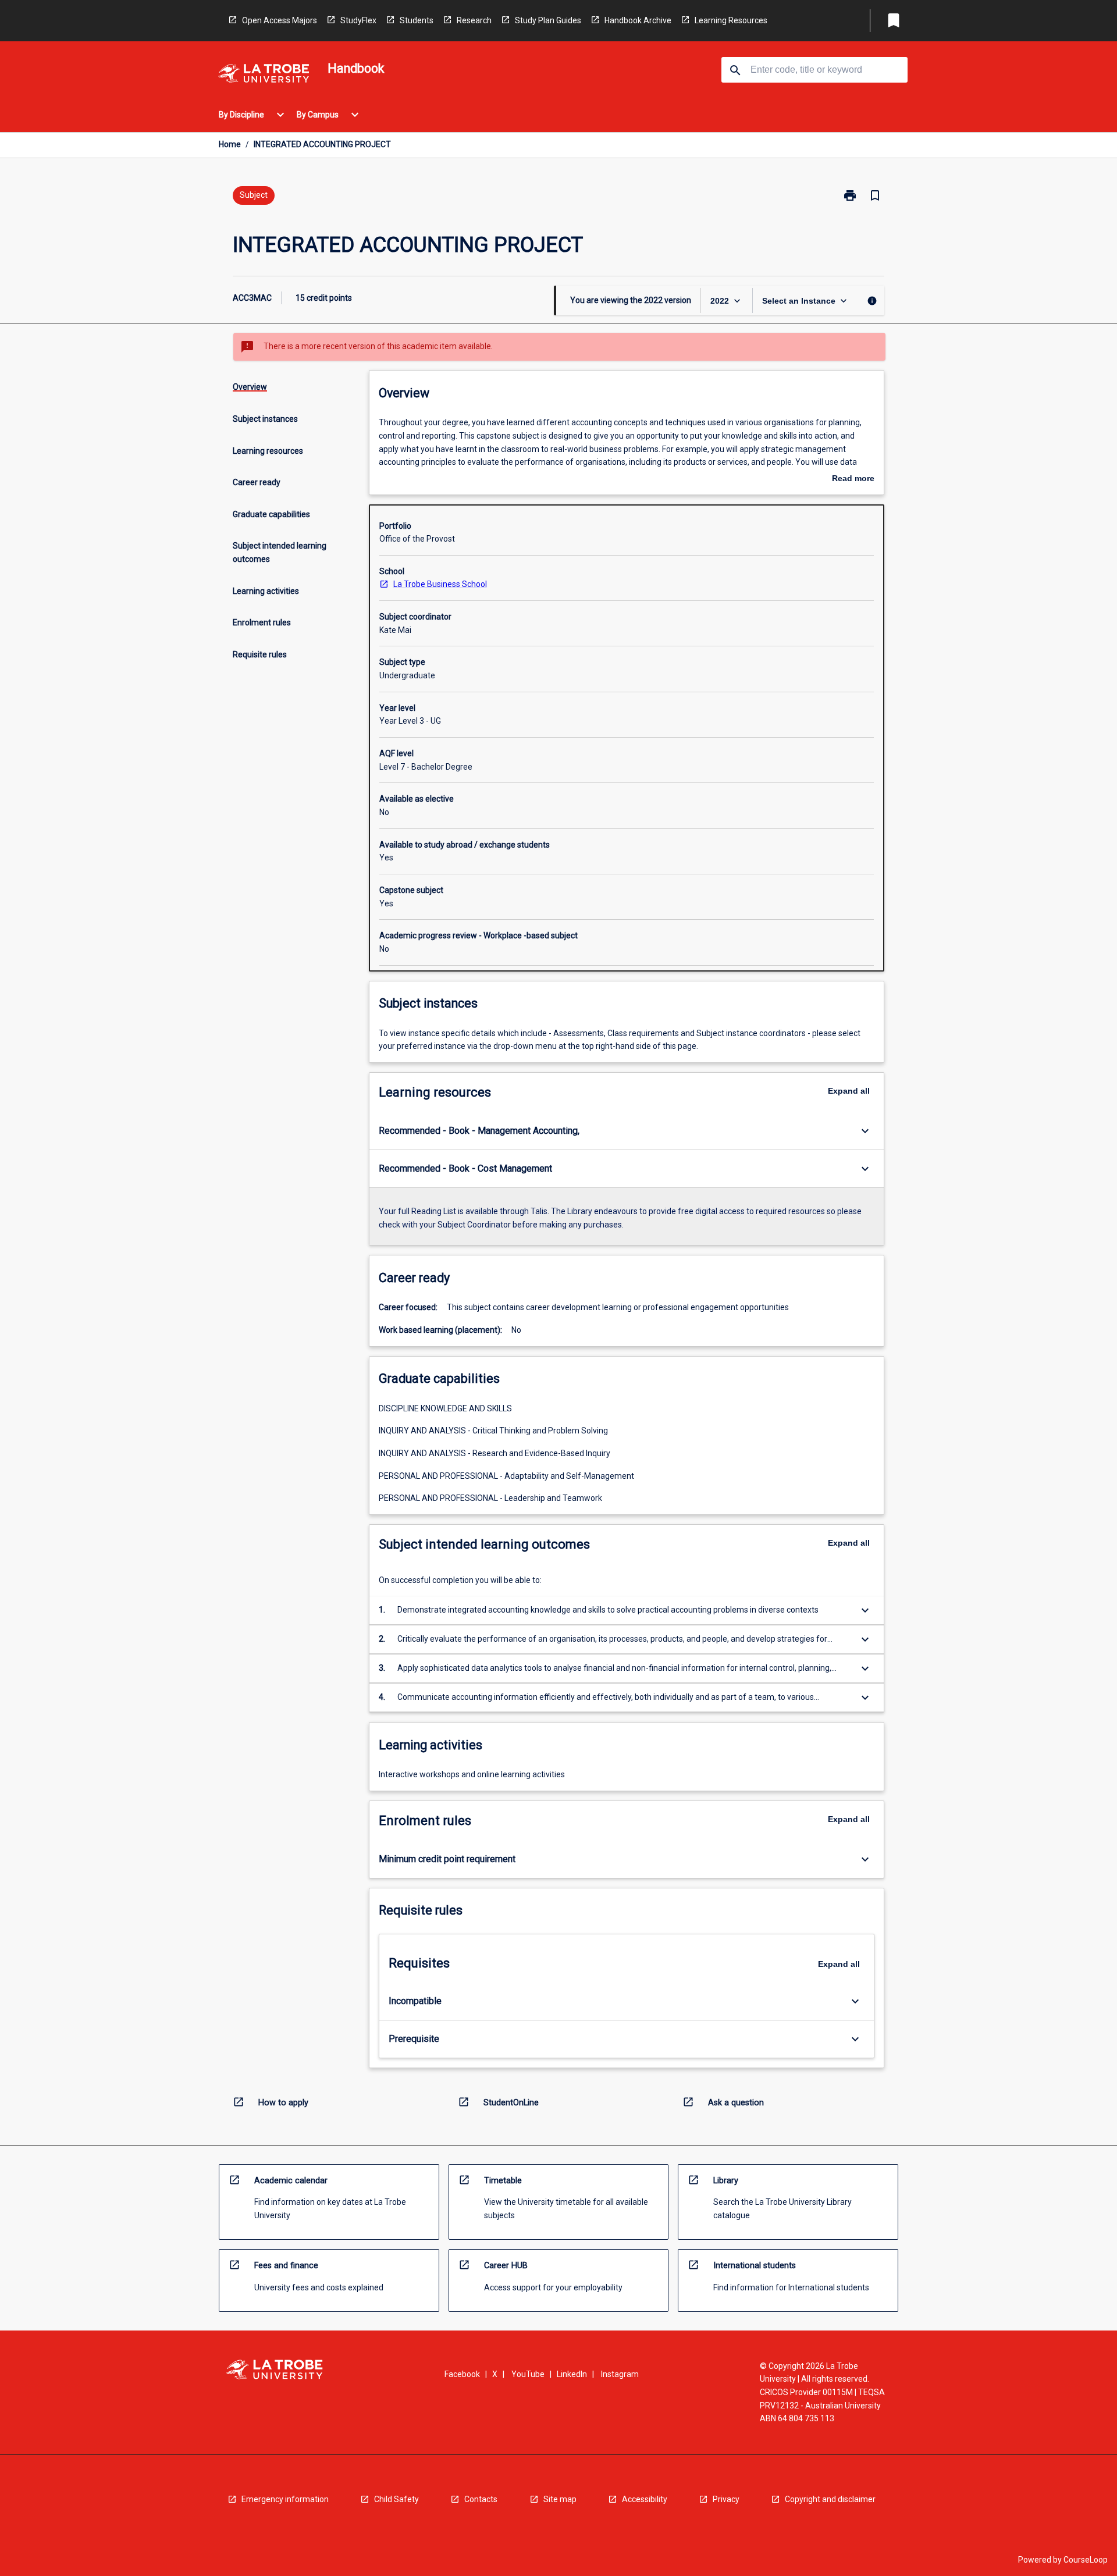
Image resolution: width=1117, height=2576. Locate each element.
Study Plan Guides (548, 20)
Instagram (620, 2374)
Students (417, 20)
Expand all (849, 1091)
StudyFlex (358, 20)
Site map (560, 2499)
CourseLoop (1086, 2560)
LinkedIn (572, 2374)
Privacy (726, 2499)
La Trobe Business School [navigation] (440, 584)
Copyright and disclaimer (830, 2499)
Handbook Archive (638, 20)
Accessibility (645, 2499)
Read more (853, 479)
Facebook (462, 2374)
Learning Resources (731, 20)
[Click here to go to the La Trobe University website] (264, 75)
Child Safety (396, 2499)
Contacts (481, 2499)
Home (230, 144)
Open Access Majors (280, 20)
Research (474, 20)
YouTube (528, 2374)
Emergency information (285, 2499)
